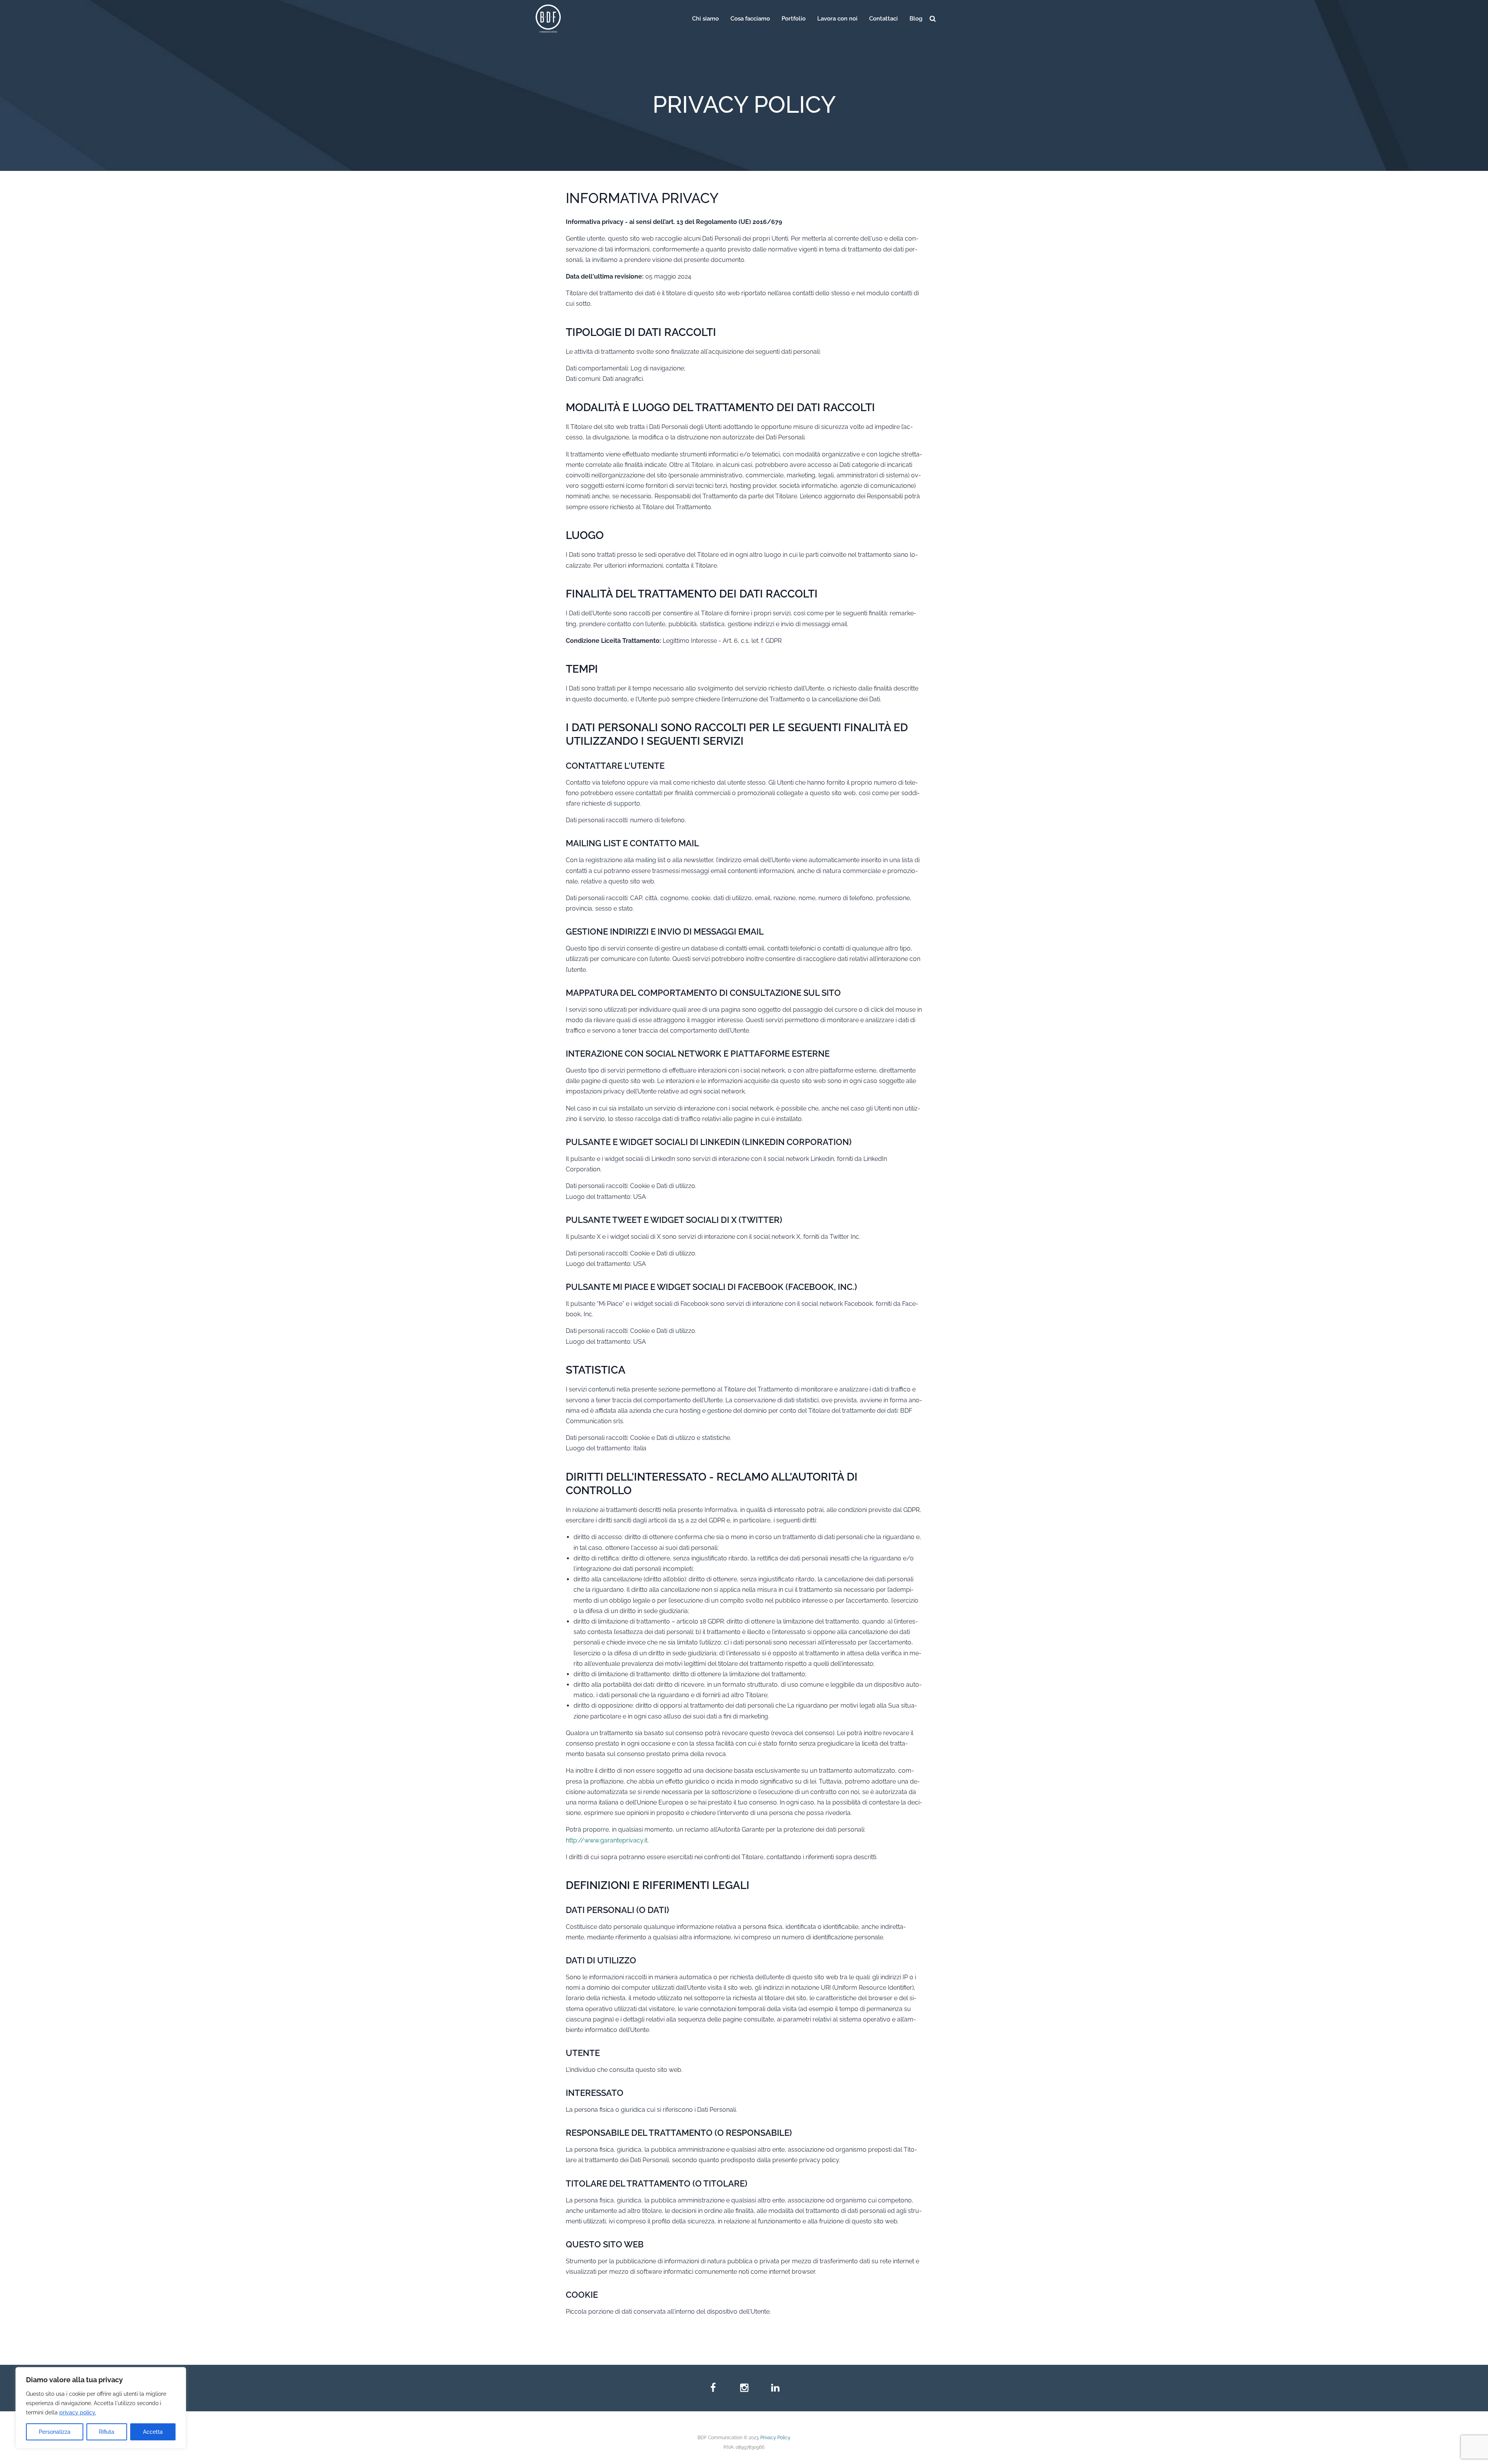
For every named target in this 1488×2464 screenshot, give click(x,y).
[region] (101, 2408)
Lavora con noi (837, 19)
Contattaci (883, 19)
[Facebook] (713, 2388)
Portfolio (794, 19)
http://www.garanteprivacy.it (607, 1840)
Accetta (153, 2432)
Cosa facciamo (750, 19)
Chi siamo (705, 19)
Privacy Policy (775, 2438)
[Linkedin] (775, 2388)
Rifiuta (107, 2432)
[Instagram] (744, 2388)
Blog (916, 19)
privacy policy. (78, 2412)
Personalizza (55, 2432)
